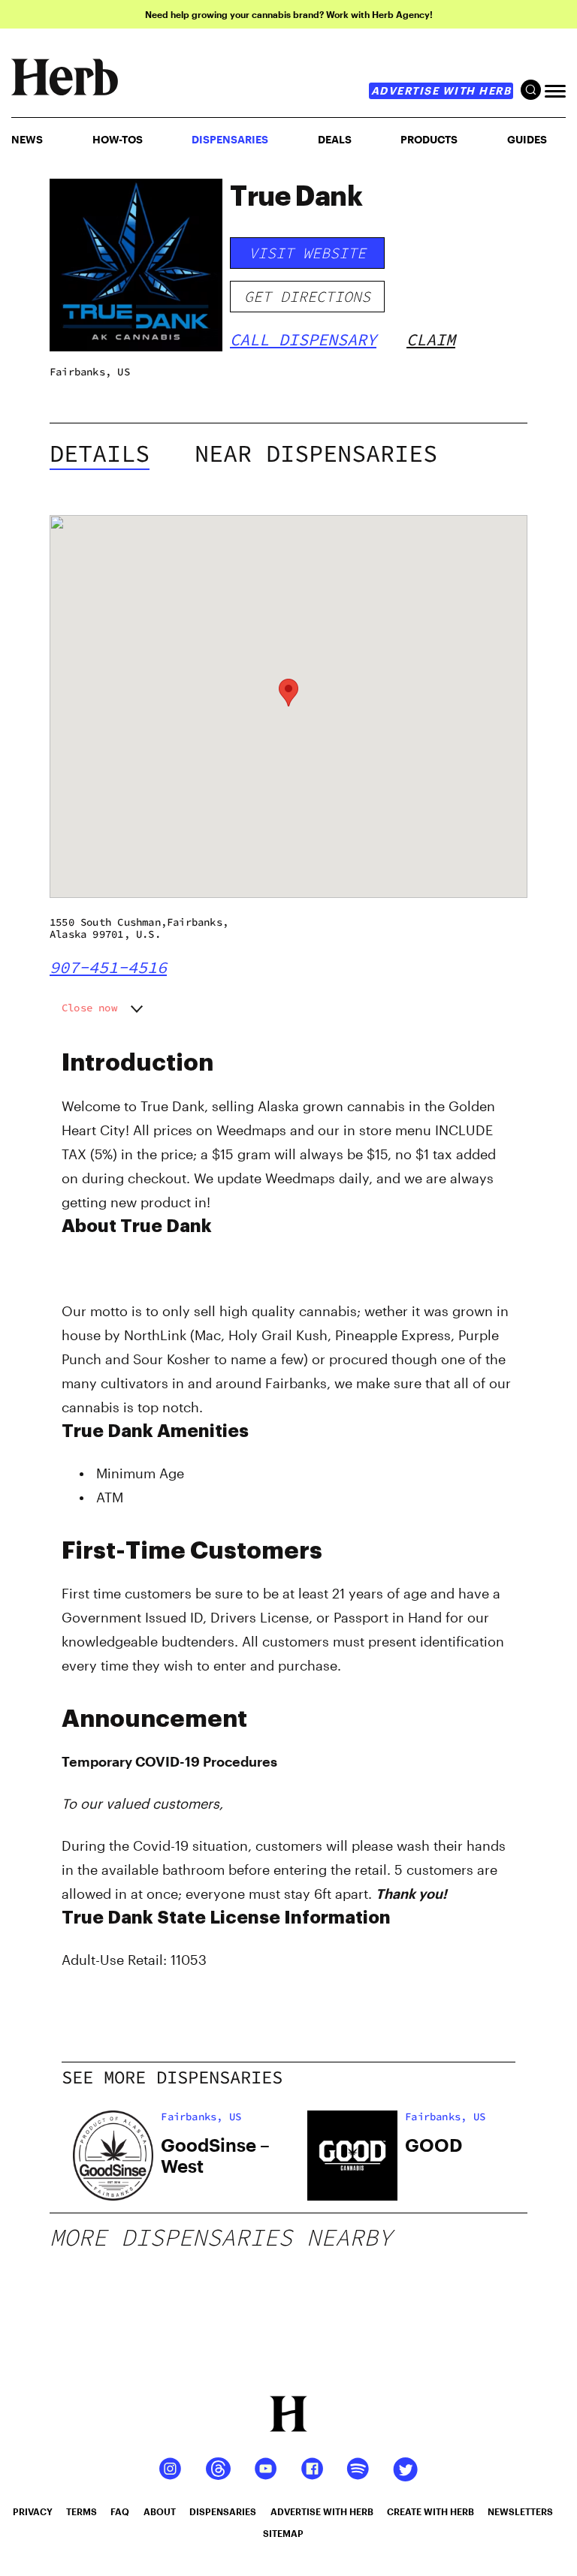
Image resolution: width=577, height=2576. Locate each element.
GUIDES (527, 139)
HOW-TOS (118, 139)
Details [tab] (100, 453)
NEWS (27, 139)
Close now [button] (89, 1008)
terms (82, 2511)
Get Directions (307, 296)
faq (120, 2511)
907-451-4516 (108, 967)
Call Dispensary (303, 339)
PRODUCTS (429, 139)
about (160, 2511)
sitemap (283, 2533)
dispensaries (223, 2511)
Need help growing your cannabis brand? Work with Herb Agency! (289, 14)
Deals (335, 139)
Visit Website (307, 253)
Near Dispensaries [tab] (316, 453)
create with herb (430, 2511)
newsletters (520, 2511)
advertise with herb (441, 90)
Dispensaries (230, 139)
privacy (33, 2511)
